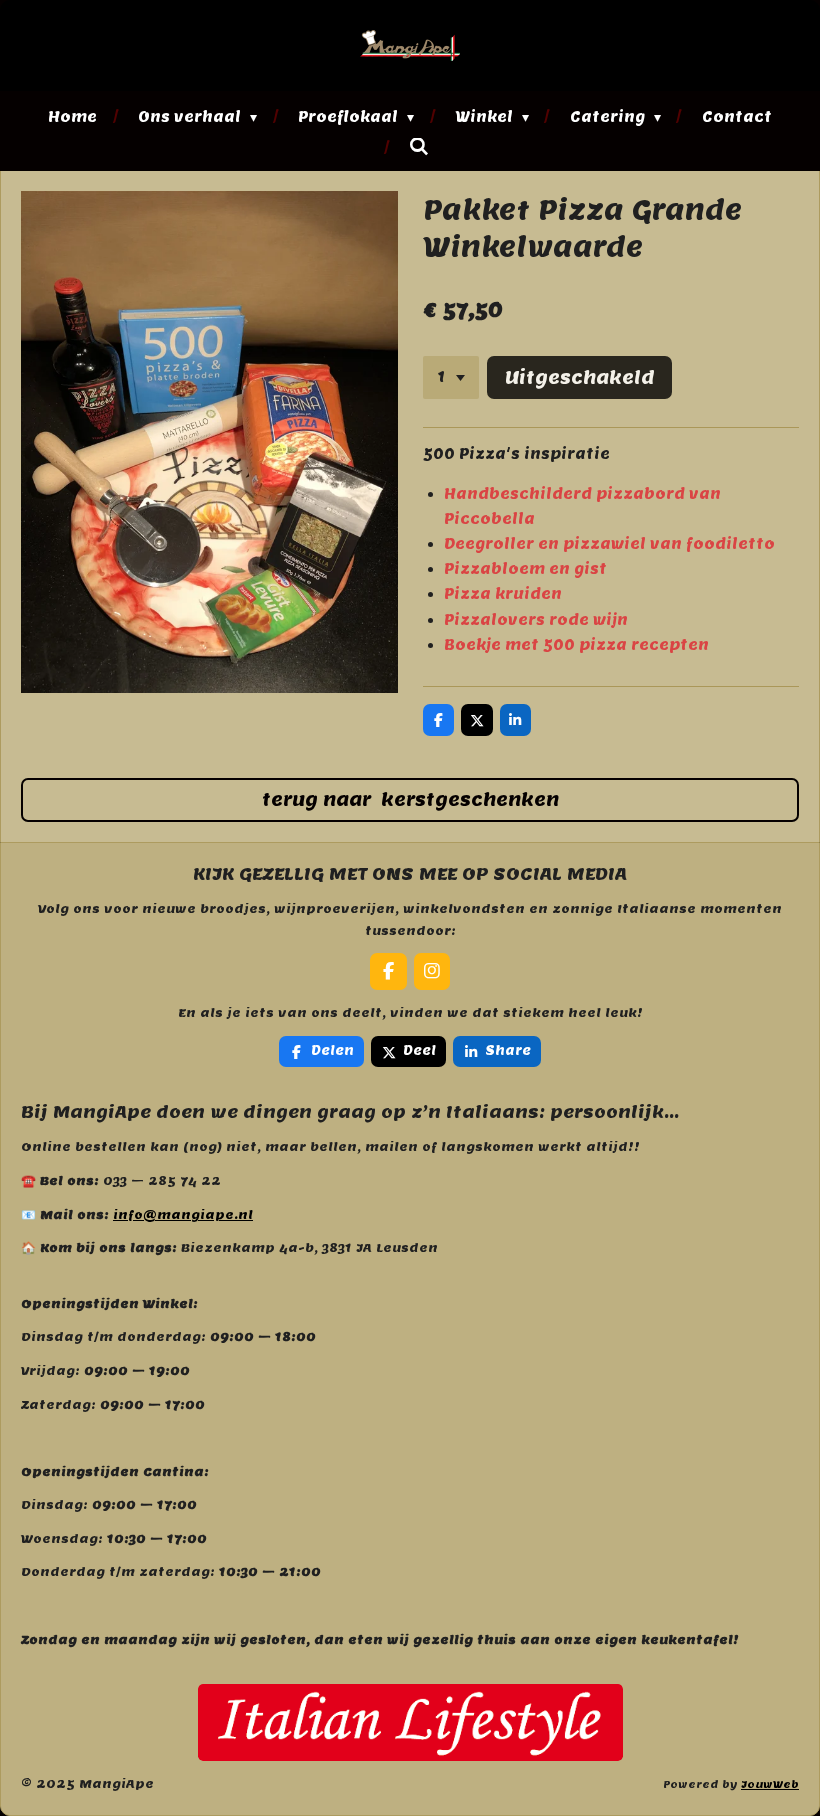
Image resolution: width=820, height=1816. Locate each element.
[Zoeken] (419, 147)
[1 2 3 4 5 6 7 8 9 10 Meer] (451, 378)
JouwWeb (770, 1784)
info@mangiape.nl (183, 1214)
